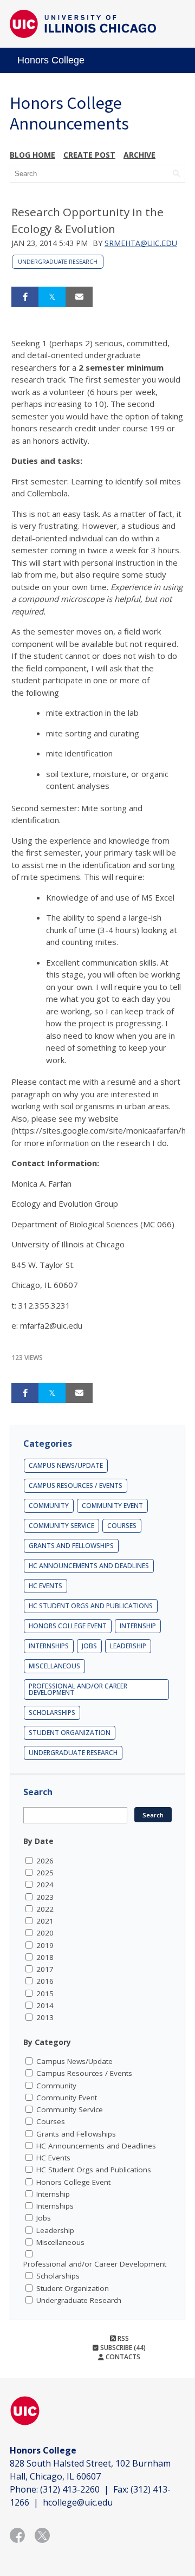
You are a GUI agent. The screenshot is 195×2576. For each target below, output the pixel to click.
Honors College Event (68, 1626)
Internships (49, 1646)
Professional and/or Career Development (78, 1689)
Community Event (112, 1506)
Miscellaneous (54, 1666)
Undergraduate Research (58, 262)
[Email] (79, 297)
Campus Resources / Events (76, 1486)
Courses (122, 1526)
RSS (122, 2338)
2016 (45, 1981)
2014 (45, 2005)
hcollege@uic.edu (78, 2502)
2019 (45, 1945)
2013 (45, 2017)
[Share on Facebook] (25, 297)
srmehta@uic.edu (141, 243)
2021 (45, 1921)
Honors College (51, 60)
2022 (45, 1909)
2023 (45, 1897)
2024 (45, 1885)
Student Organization (70, 1733)
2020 (45, 1933)
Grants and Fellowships (71, 1546)
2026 (45, 1861)
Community (49, 1506)
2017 (45, 1969)
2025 (45, 1873)
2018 (45, 1957)
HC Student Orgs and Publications (91, 1606)
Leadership (128, 1646)
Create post (89, 155)
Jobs (89, 1646)
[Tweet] (52, 297)
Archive (139, 155)
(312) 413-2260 (70, 2489)
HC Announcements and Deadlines (89, 1566)
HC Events (45, 1586)
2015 (45, 1994)
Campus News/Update (66, 1465)
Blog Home (32, 155)
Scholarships (52, 1713)
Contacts (122, 2357)
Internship (138, 1626)
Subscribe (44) (122, 2348)
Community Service (61, 1526)
